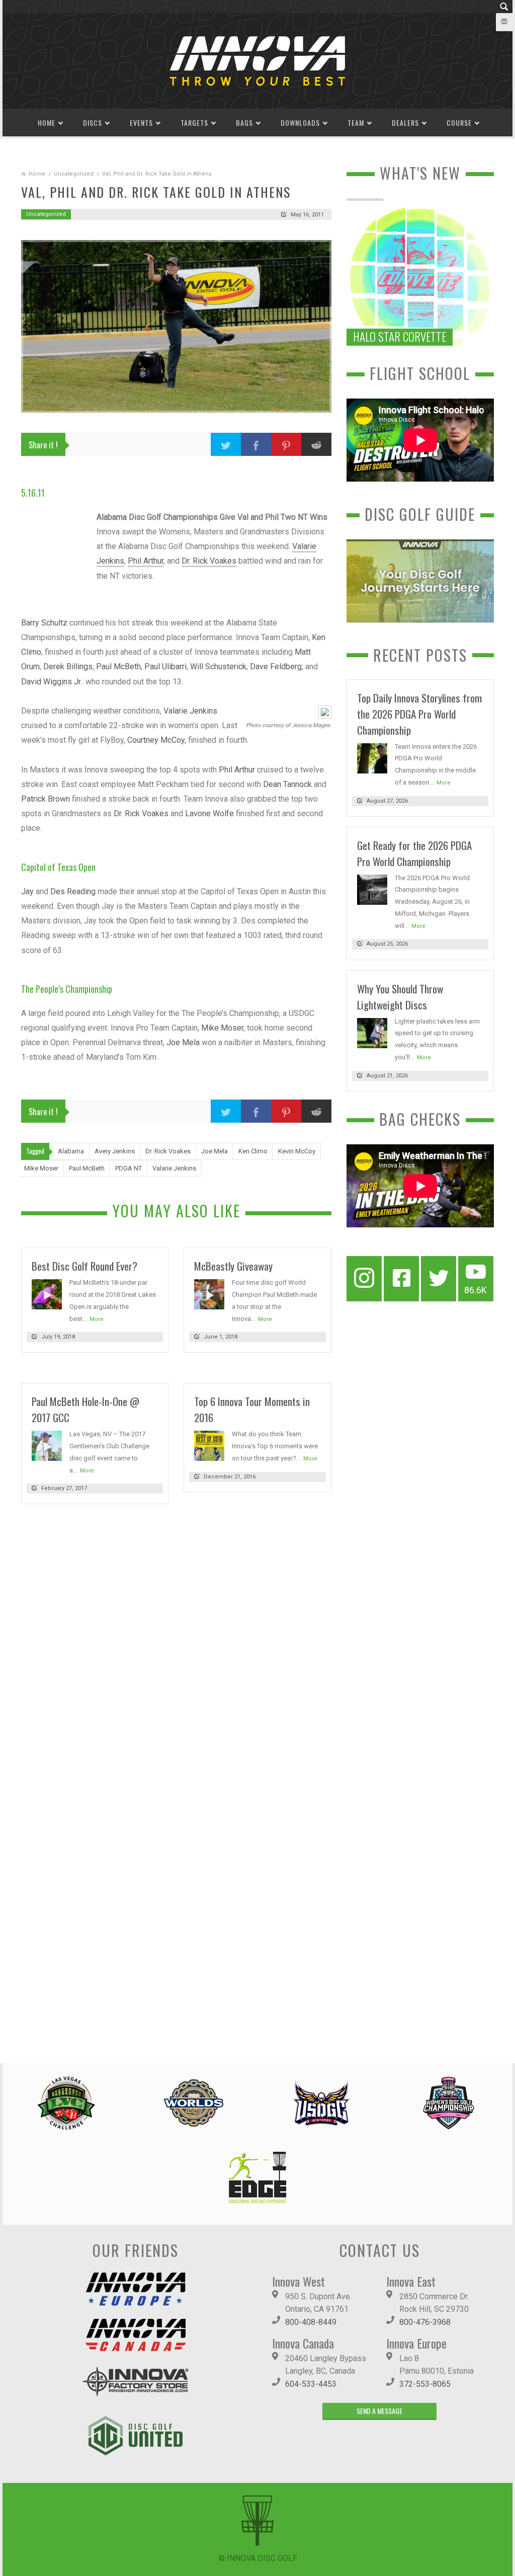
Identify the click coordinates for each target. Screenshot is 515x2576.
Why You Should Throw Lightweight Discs (400, 997)
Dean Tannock (287, 784)
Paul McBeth (118, 667)
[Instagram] (364, 1279)
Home (47, 123)
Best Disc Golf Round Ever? (84, 1266)
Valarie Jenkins (190, 711)
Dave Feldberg (276, 667)
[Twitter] (439, 1279)
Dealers (405, 123)
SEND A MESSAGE (379, 2411)
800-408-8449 (311, 2322)
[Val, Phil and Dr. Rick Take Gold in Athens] (176, 326)
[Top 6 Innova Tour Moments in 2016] (209, 1446)
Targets (194, 123)
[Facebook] (401, 1279)
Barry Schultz (44, 623)
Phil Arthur (146, 561)
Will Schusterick (218, 667)
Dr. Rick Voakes (209, 561)
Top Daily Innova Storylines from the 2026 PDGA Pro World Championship (419, 714)
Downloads (300, 123)
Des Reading (73, 891)
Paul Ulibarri (165, 667)
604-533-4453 (311, 2384)
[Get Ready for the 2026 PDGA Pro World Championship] (372, 889)
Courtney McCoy (156, 740)
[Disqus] (176, 1650)
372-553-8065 (425, 2384)
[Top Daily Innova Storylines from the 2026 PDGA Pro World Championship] (372, 758)
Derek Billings (68, 667)
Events (141, 123)
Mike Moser (222, 1028)
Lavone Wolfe (209, 813)
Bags (244, 123)
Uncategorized (74, 174)
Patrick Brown (46, 799)
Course (459, 123)
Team (356, 123)
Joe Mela (183, 1042)
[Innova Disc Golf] (257, 60)
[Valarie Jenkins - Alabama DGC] (324, 712)
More (97, 1319)
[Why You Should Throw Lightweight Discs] (372, 1032)
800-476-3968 (425, 2322)
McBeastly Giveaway (233, 1266)
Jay (27, 891)
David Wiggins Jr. (52, 682)
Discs (93, 123)
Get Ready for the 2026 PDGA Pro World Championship (414, 853)
